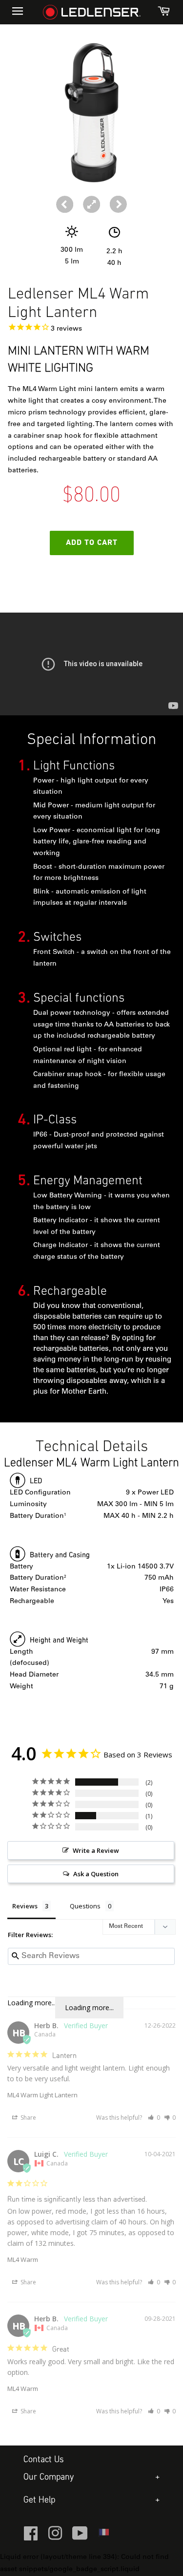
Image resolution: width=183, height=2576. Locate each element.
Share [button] (28, 2118)
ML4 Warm (23, 2259)
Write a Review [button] (96, 1850)
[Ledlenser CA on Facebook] (31, 2538)
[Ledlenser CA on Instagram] (55, 2538)
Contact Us (44, 2460)
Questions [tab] (85, 1906)
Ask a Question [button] (96, 1874)
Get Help (39, 2500)
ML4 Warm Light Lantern (42, 2095)
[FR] (103, 2536)
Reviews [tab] (25, 1906)
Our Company (49, 2477)
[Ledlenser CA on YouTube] (80, 2538)
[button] (118, 204)
